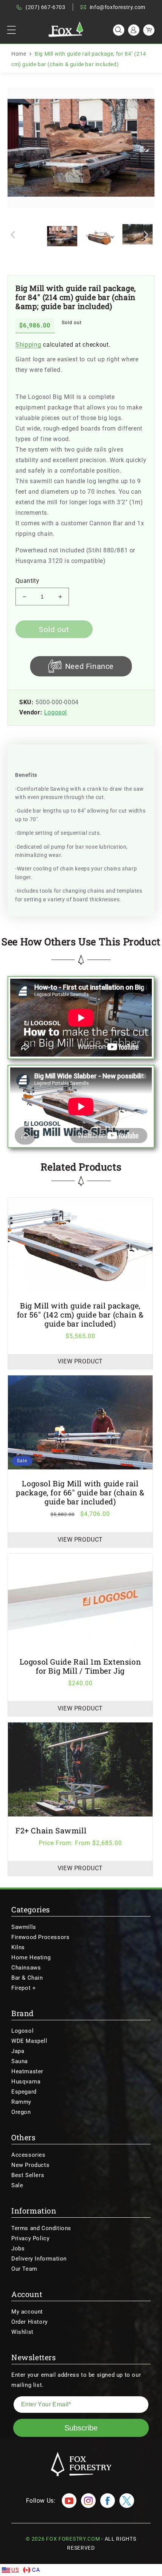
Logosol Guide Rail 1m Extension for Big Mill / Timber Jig (80, 1666)
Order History (30, 2322)
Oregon (21, 2112)
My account (27, 2312)
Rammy (21, 2102)
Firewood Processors (40, 1937)
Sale (17, 2185)
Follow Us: (41, 2501)
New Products (30, 2165)
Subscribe (81, 2428)
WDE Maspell (29, 2041)
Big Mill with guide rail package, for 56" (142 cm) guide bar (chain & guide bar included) (80, 1315)
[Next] (145, 148)
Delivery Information (39, 2259)
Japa (18, 2051)
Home (19, 54)
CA (36, 2570)
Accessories (28, 2155)
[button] (11, 30)
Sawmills (24, 1927)
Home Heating (31, 1957)
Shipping (28, 345)
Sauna (20, 2061)
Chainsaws (26, 1968)
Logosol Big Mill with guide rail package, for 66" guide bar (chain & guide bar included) (80, 1492)
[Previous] (20, 148)
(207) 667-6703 (45, 7)
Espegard (24, 2092)
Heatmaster (27, 2071)
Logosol (56, 712)
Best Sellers (28, 2175)
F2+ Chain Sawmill (51, 1830)
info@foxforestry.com (118, 7)
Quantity (27, 581)
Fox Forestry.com (73, 2539)
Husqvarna (26, 2082)
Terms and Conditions (41, 2228)
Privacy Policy (30, 2238)
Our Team (24, 2269)
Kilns (18, 1947)
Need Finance (89, 666)
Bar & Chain (27, 1978)
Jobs (18, 2249)
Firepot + (24, 1988)
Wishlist (22, 2332)
